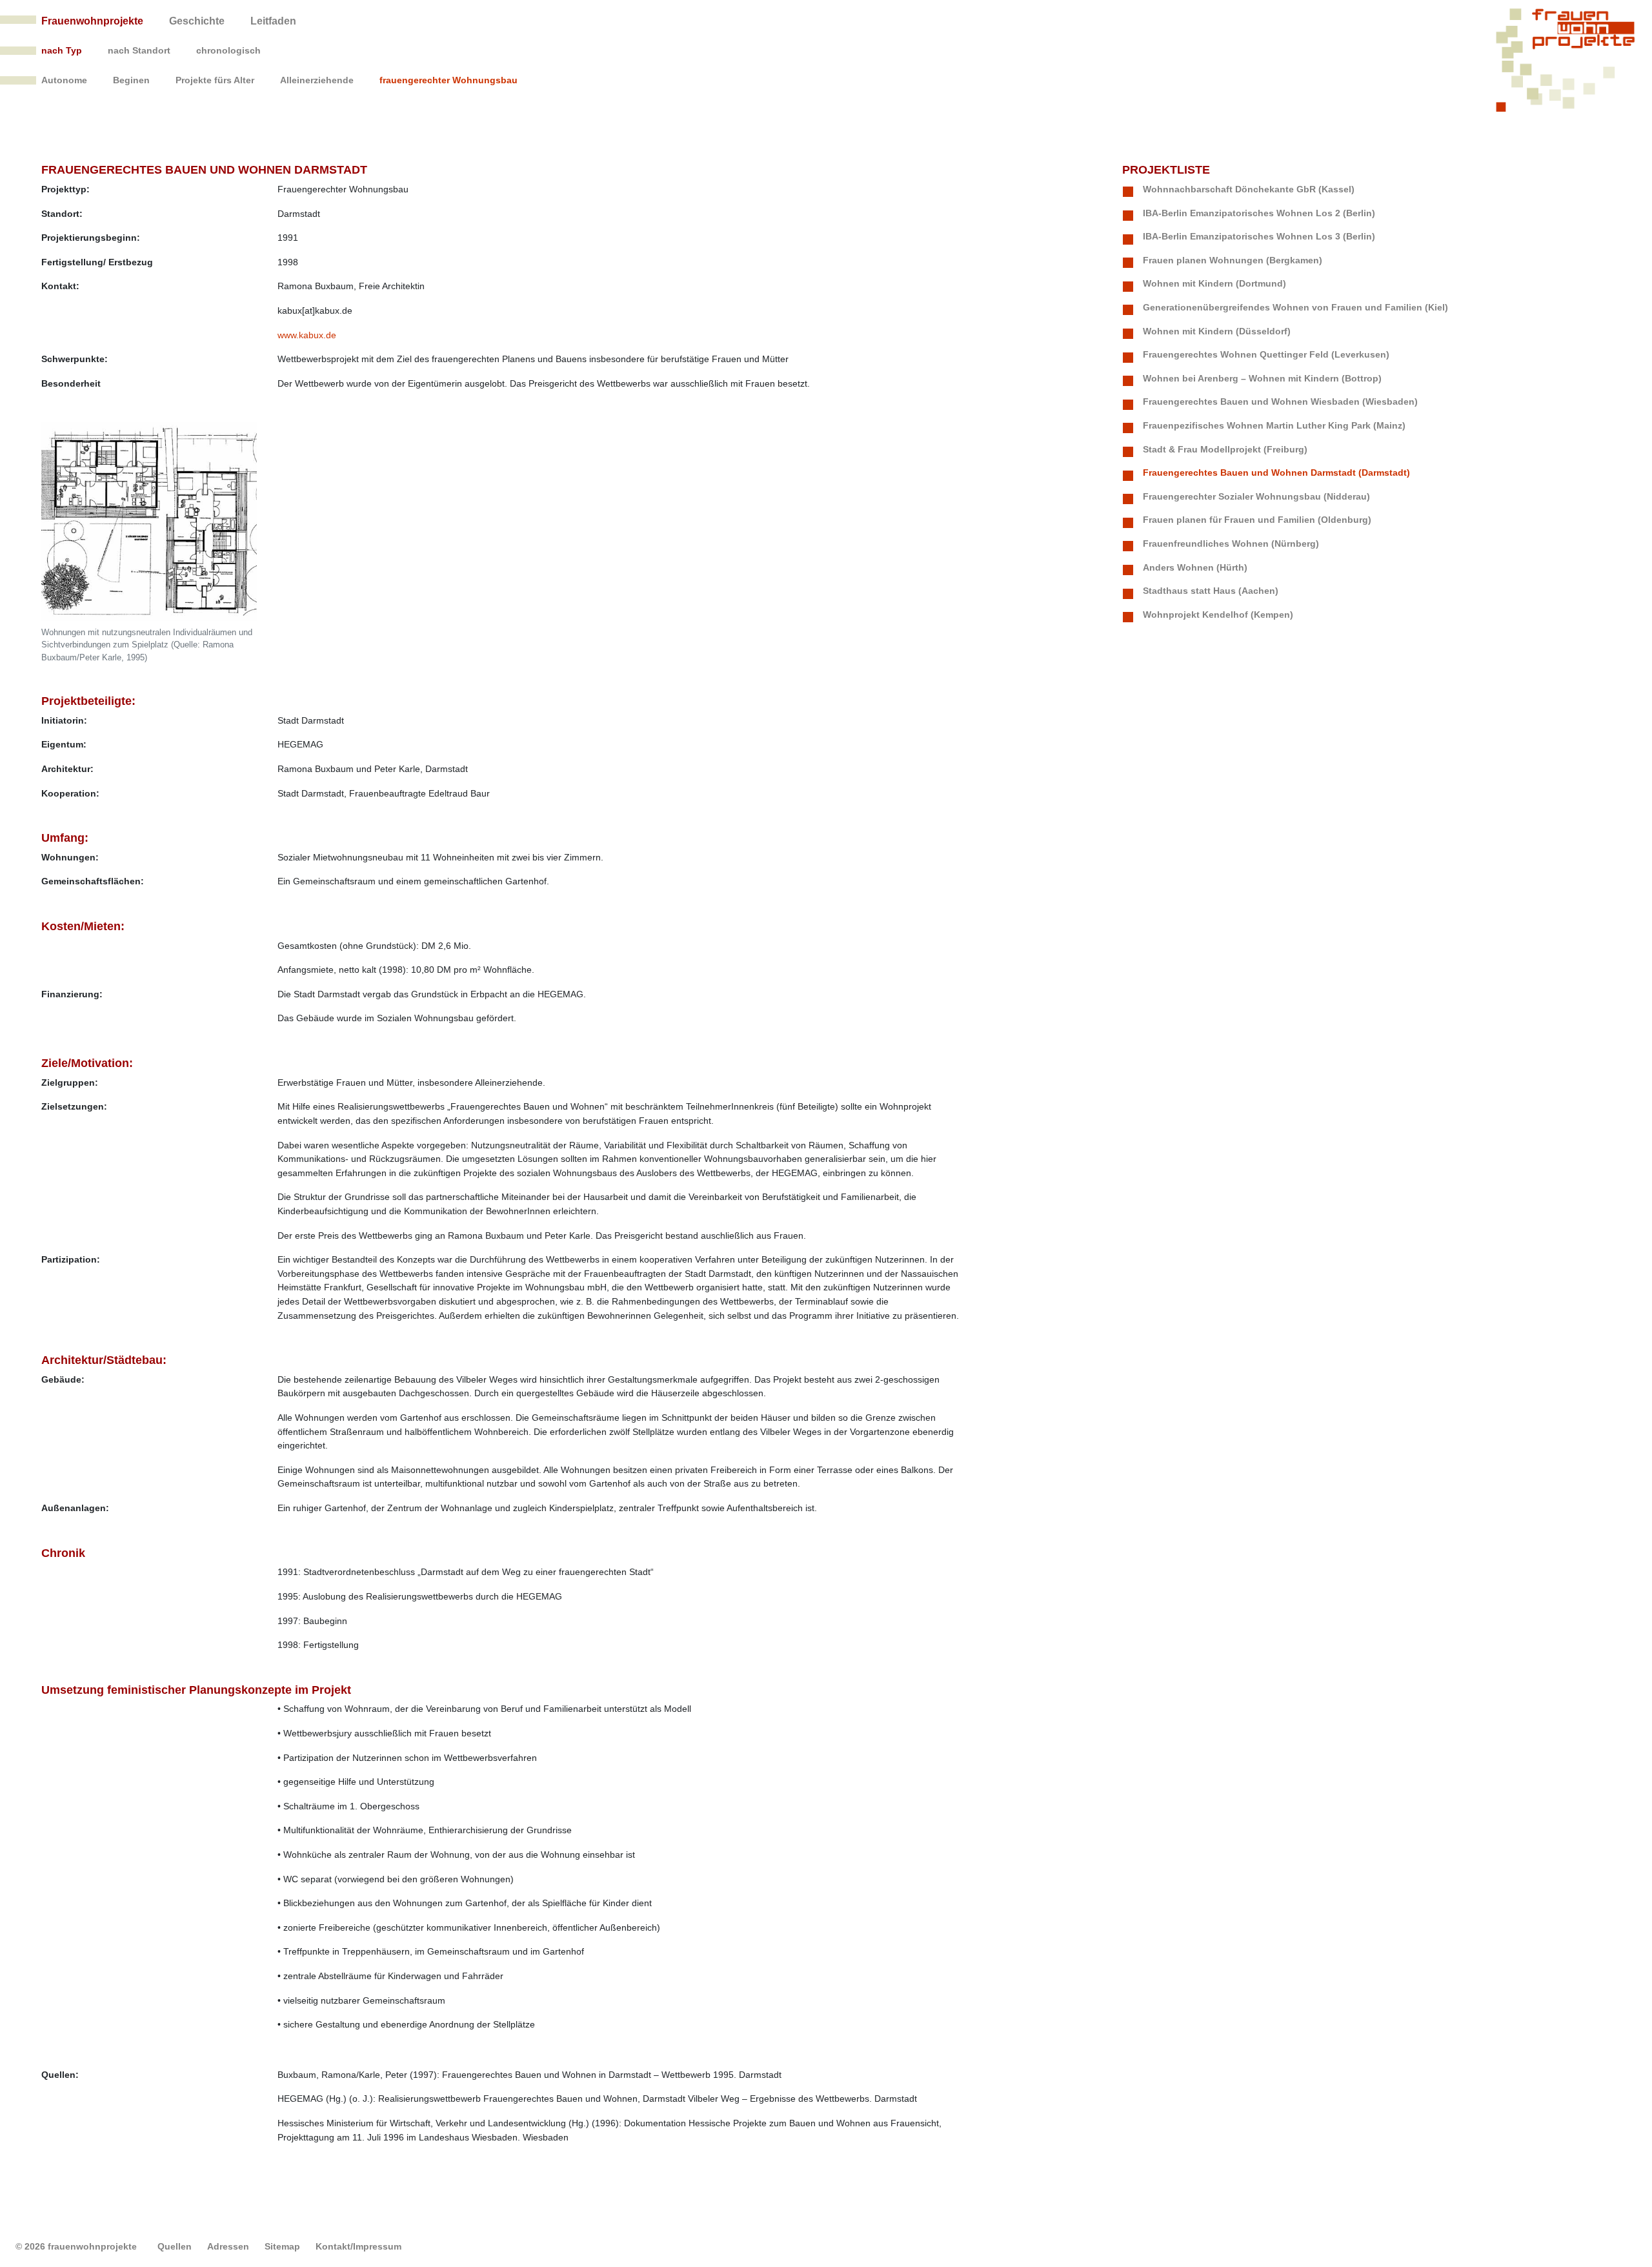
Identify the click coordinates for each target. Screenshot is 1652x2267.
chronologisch (228, 50)
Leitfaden (273, 21)
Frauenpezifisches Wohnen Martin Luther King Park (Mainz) (1274, 425)
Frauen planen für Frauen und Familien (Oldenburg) (1257, 520)
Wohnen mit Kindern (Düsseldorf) (1217, 331)
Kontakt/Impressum (358, 2246)
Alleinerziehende (317, 80)
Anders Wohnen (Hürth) (1195, 567)
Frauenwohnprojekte (92, 21)
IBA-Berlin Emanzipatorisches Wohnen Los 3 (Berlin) (1259, 236)
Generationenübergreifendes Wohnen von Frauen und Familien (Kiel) (1295, 307)
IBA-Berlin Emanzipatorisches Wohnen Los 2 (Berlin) (1259, 213)
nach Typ (62, 50)
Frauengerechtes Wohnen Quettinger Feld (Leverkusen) (1266, 354)
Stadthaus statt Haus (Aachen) (1211, 591)
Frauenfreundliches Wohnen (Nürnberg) (1231, 544)
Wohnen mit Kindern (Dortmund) (1214, 283)
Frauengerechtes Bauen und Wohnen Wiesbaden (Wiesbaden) (1280, 402)
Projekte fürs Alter (215, 80)
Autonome (64, 80)
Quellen (175, 2246)
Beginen (131, 80)
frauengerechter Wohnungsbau (448, 80)
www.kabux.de (307, 335)
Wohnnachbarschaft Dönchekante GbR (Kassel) (1249, 189)
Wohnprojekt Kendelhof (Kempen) (1218, 615)
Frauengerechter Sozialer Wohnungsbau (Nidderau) (1256, 496)
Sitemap (282, 2246)
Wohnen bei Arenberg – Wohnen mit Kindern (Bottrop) (1262, 378)
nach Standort (139, 50)
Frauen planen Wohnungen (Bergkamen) (1233, 260)
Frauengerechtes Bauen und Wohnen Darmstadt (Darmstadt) (1276, 473)
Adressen (228, 2246)
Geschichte (197, 21)
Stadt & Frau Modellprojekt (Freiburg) (1225, 449)
